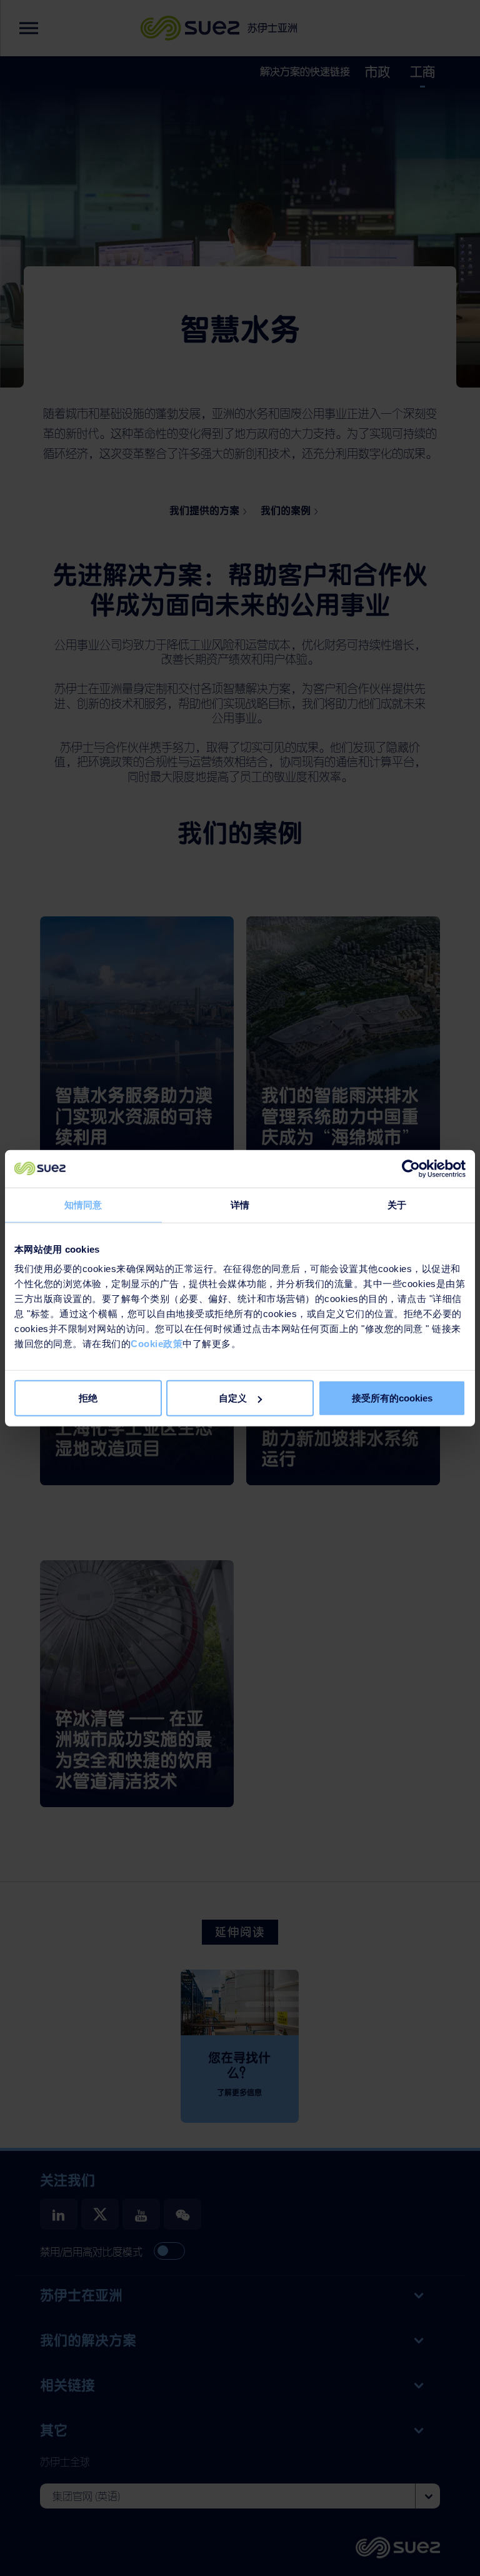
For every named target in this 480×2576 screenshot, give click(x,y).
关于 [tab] (397, 1204)
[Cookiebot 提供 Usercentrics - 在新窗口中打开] (411, 1168)
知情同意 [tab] (83, 1204)
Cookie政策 (157, 1344)
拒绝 (88, 1398)
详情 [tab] (240, 1204)
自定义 (233, 1398)
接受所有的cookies (392, 1398)
